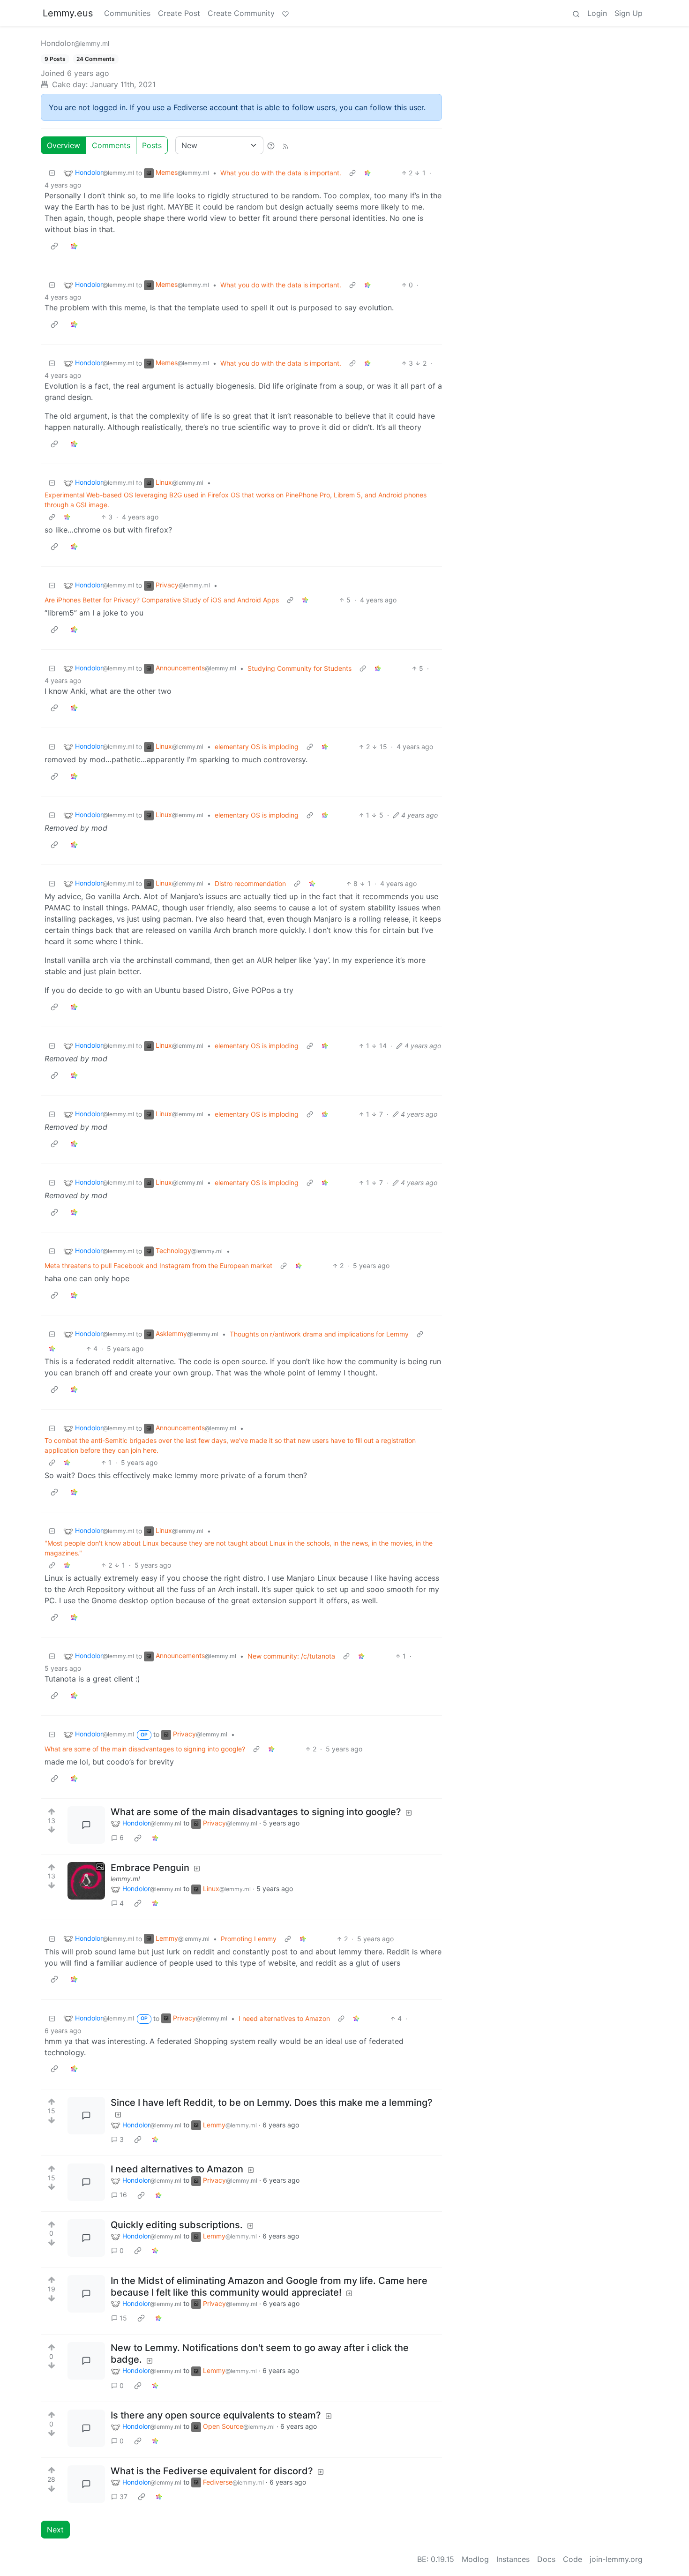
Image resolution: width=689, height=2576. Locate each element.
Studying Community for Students (300, 668)
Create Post (179, 13)
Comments (111, 145)
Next (55, 2530)
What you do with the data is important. (281, 173)
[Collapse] (52, 173)
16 (123, 2195)
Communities (127, 13)
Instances (513, 2559)
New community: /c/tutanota (291, 1656)
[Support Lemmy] (285, 13)
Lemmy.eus (68, 13)
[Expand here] (86, 1881)
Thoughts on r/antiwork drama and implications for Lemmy (319, 1334)
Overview (64, 145)
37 (124, 2497)
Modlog (475, 2559)
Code (573, 2559)
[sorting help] (271, 145)
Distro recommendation (250, 883)
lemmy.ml (125, 1879)
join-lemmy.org (616, 2559)
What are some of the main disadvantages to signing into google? (145, 1749)
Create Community (241, 13)
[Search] (576, 13)
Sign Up (629, 13)
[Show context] (352, 173)
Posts (152, 145)
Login (597, 13)
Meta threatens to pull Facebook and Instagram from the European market (158, 1265)
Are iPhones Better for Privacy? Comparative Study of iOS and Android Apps (162, 600)
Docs (546, 2559)
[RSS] (285, 145)
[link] (367, 173)
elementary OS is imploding (257, 747)
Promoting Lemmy (249, 1939)
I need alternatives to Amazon (284, 2018)
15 (123, 2318)
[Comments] (86, 1825)
